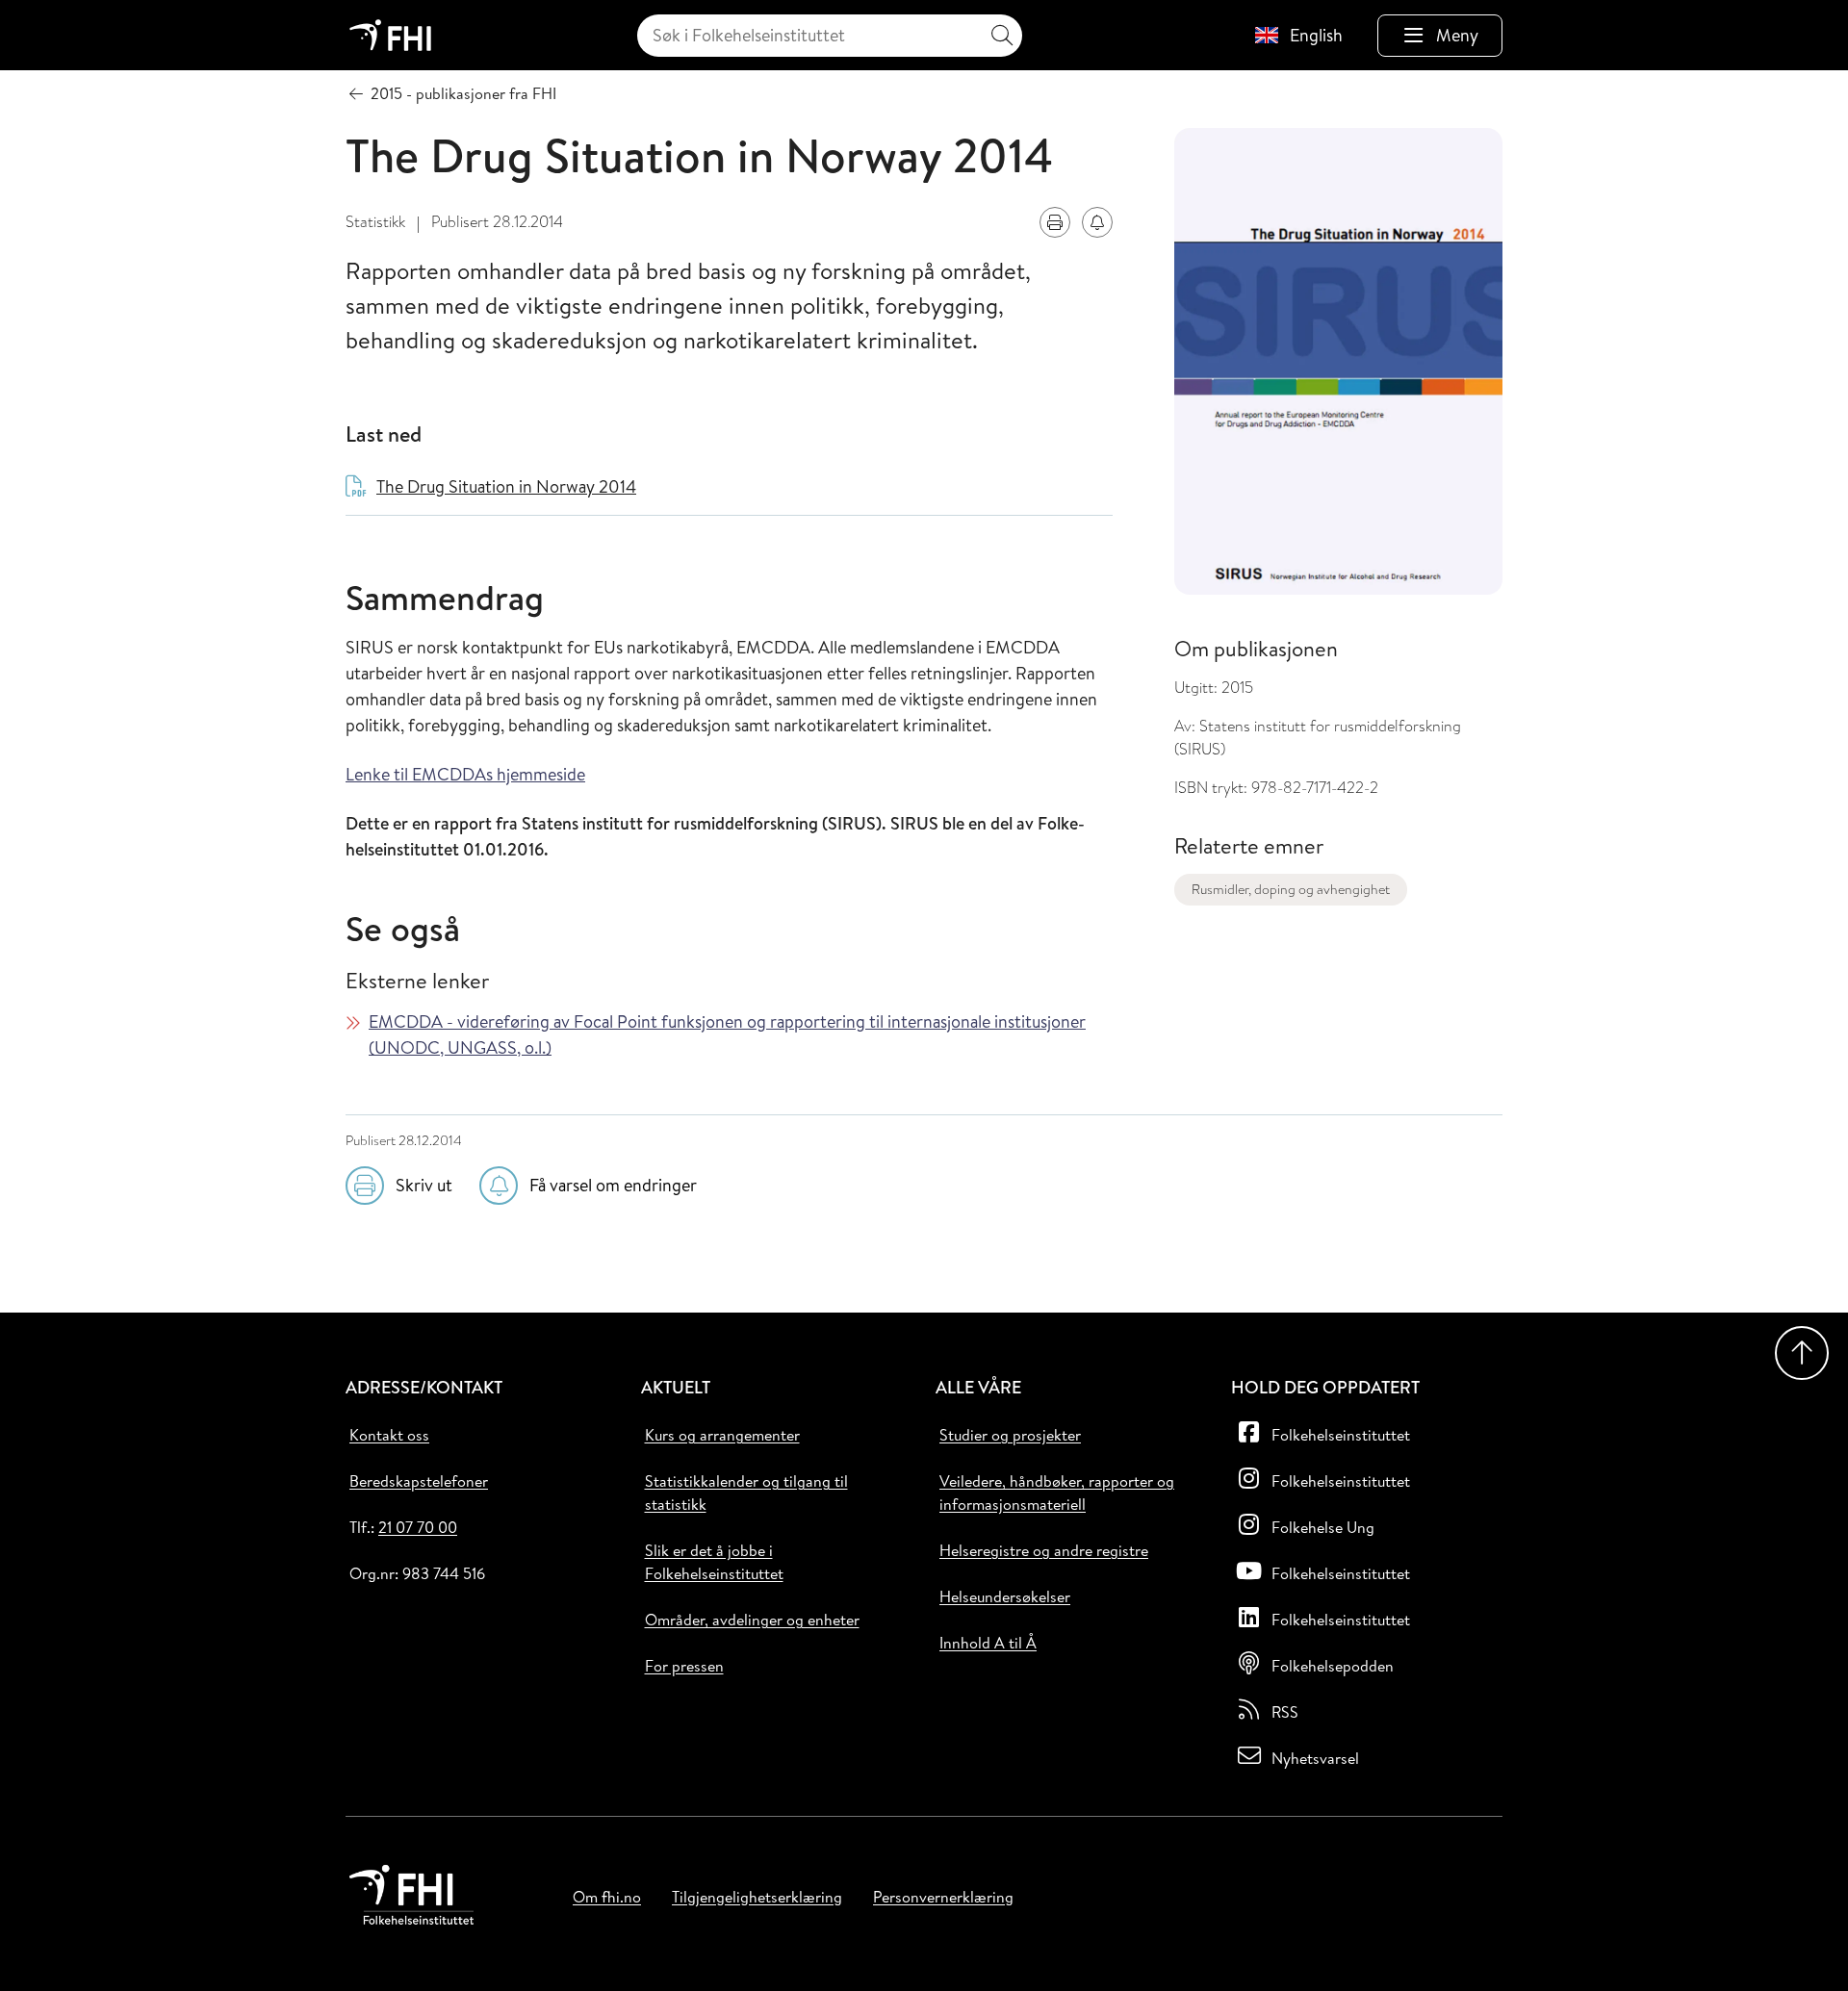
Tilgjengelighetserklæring (757, 1897)
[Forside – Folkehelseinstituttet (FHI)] (390, 35)
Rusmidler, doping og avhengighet (1291, 889)
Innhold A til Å (988, 1643)
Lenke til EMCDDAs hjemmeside (465, 774)
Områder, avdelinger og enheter (752, 1620)
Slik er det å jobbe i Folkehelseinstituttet (714, 1562)
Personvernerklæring (943, 1897)
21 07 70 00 (418, 1527)
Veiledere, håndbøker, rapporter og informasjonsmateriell (1057, 1493)
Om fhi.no (607, 1897)
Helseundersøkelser (1005, 1596)
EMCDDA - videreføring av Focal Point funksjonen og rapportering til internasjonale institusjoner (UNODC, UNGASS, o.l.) (727, 1034)
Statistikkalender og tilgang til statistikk (746, 1493)
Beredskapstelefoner (419, 1481)
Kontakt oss (389, 1435)
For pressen (684, 1666)
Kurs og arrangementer (722, 1435)
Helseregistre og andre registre (1044, 1550)
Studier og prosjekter (1010, 1435)
